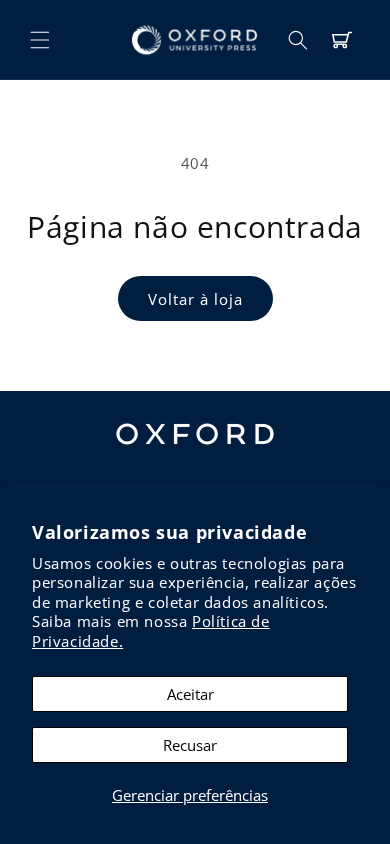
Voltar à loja (195, 299)
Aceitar (190, 694)
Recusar (190, 745)
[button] (40, 40)
